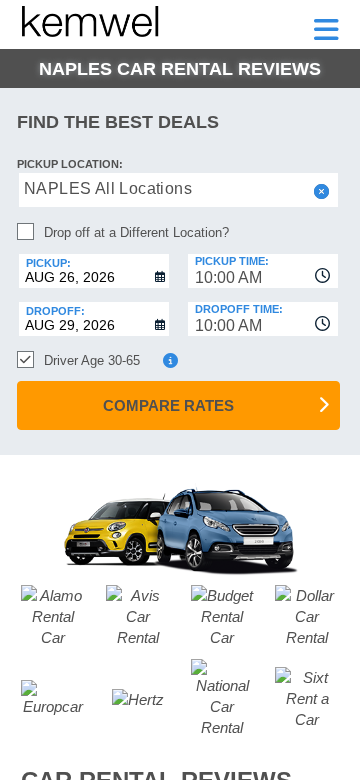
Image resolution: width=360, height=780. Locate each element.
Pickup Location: (70, 164)
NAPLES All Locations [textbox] (108, 188)
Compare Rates (168, 405)
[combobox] (263, 271)
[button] (319, 191)
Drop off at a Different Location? (136, 232)
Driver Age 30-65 (92, 360)
